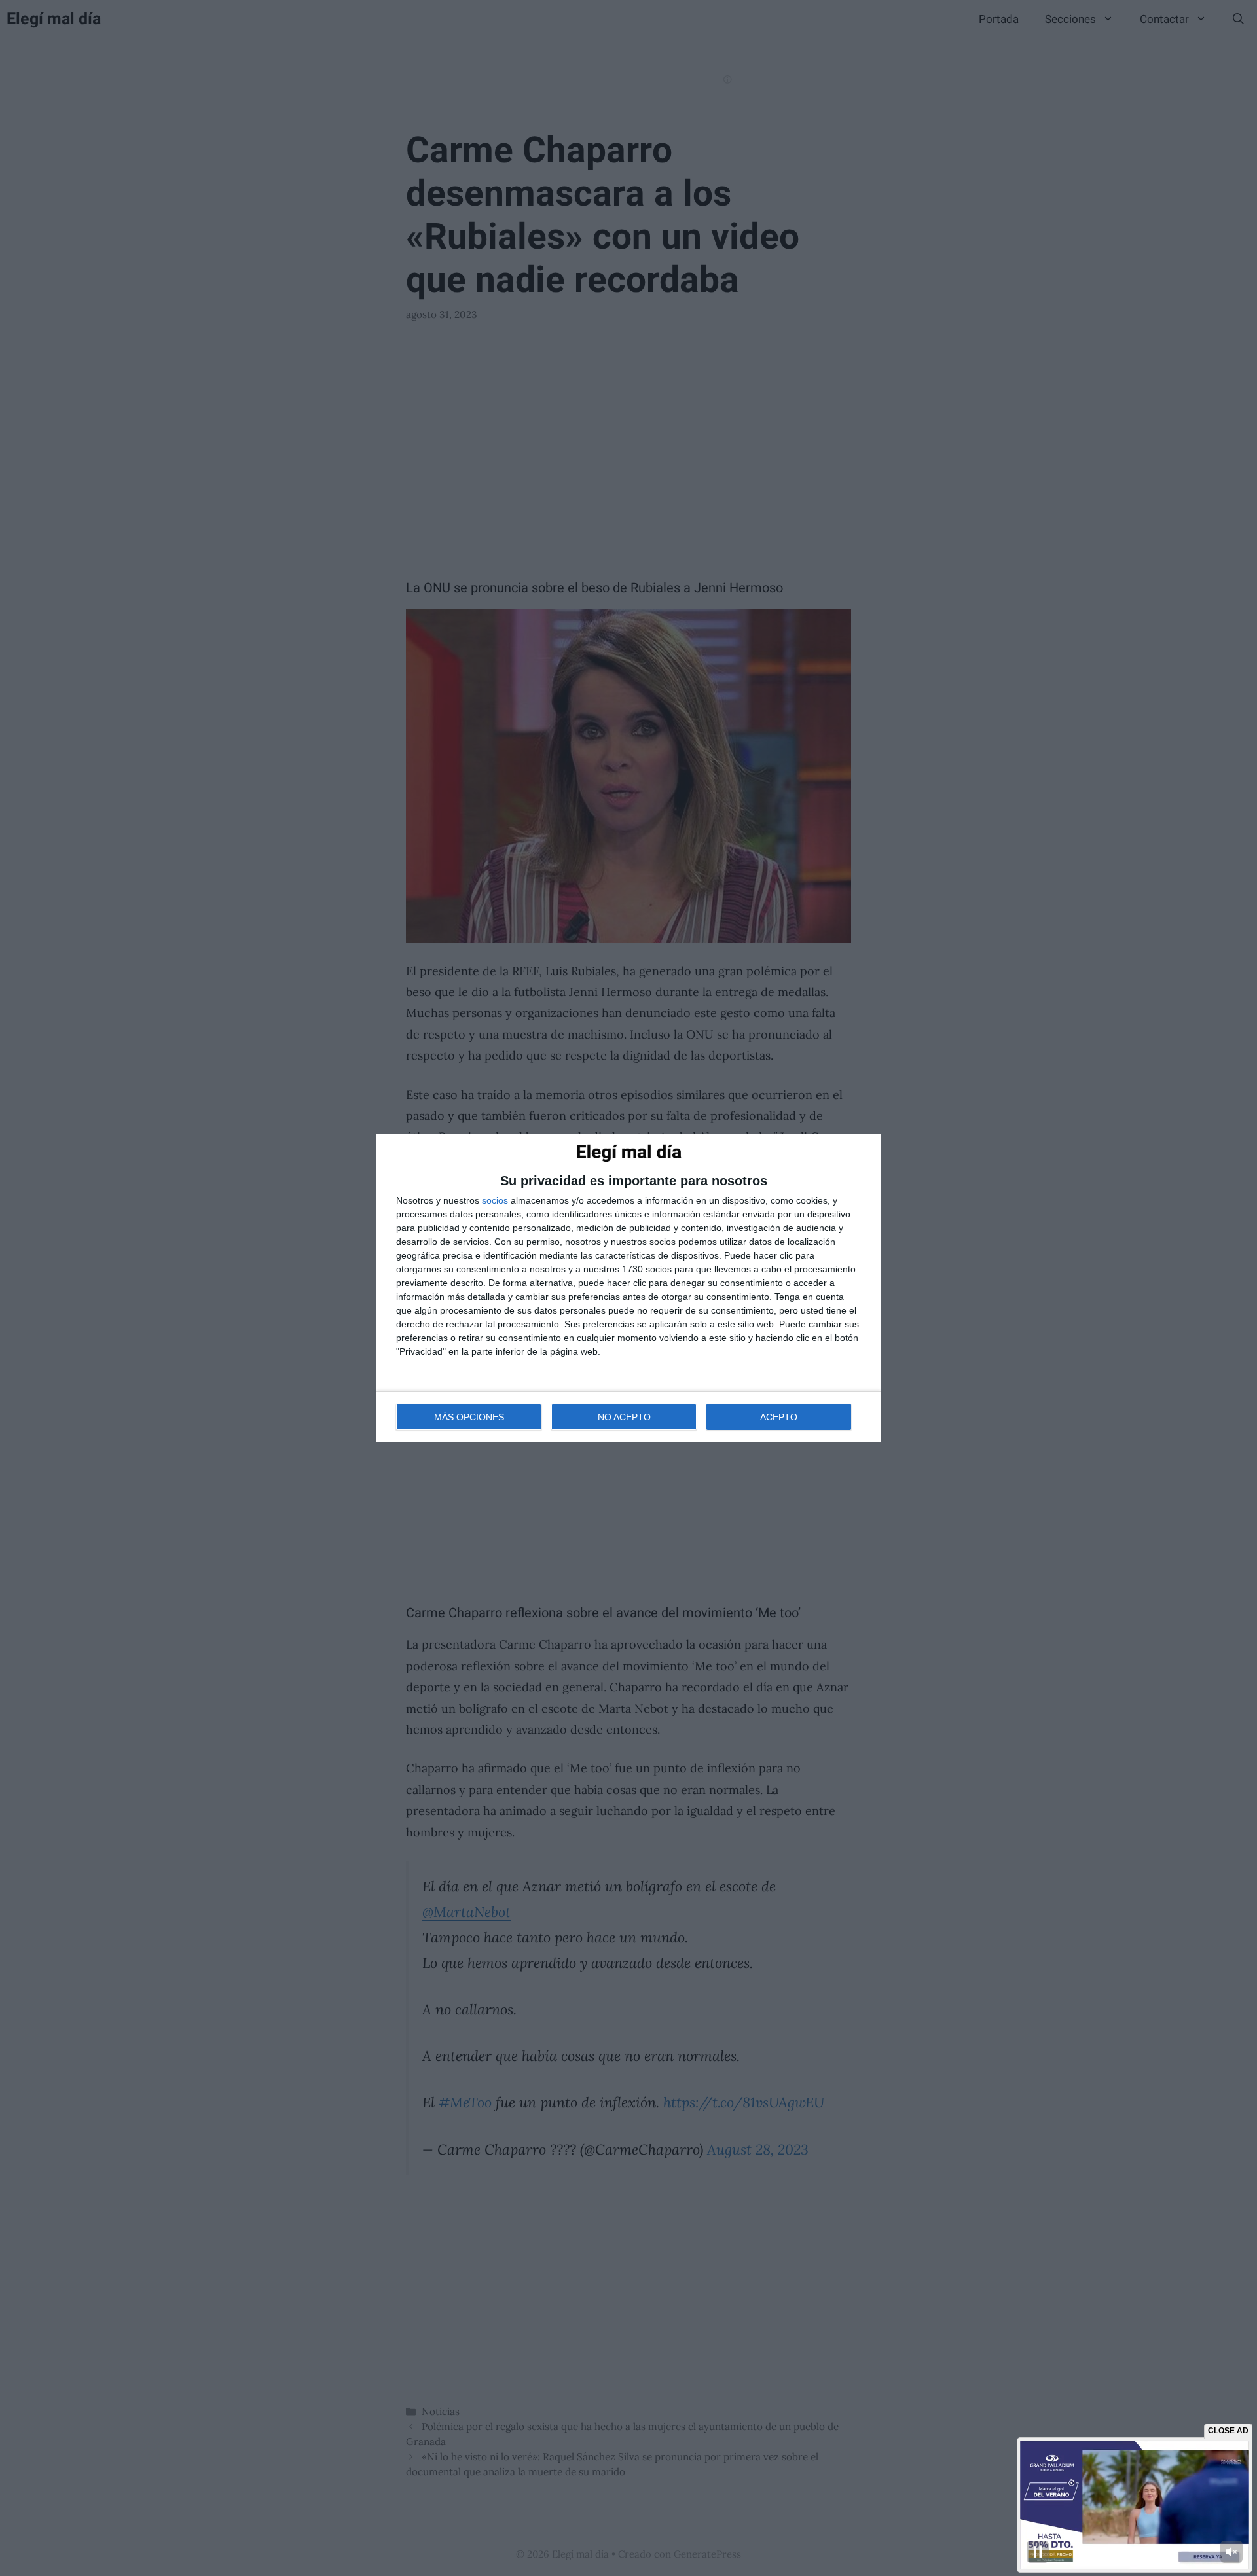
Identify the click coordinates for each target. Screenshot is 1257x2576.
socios (495, 1200)
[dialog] (628, 1288)
